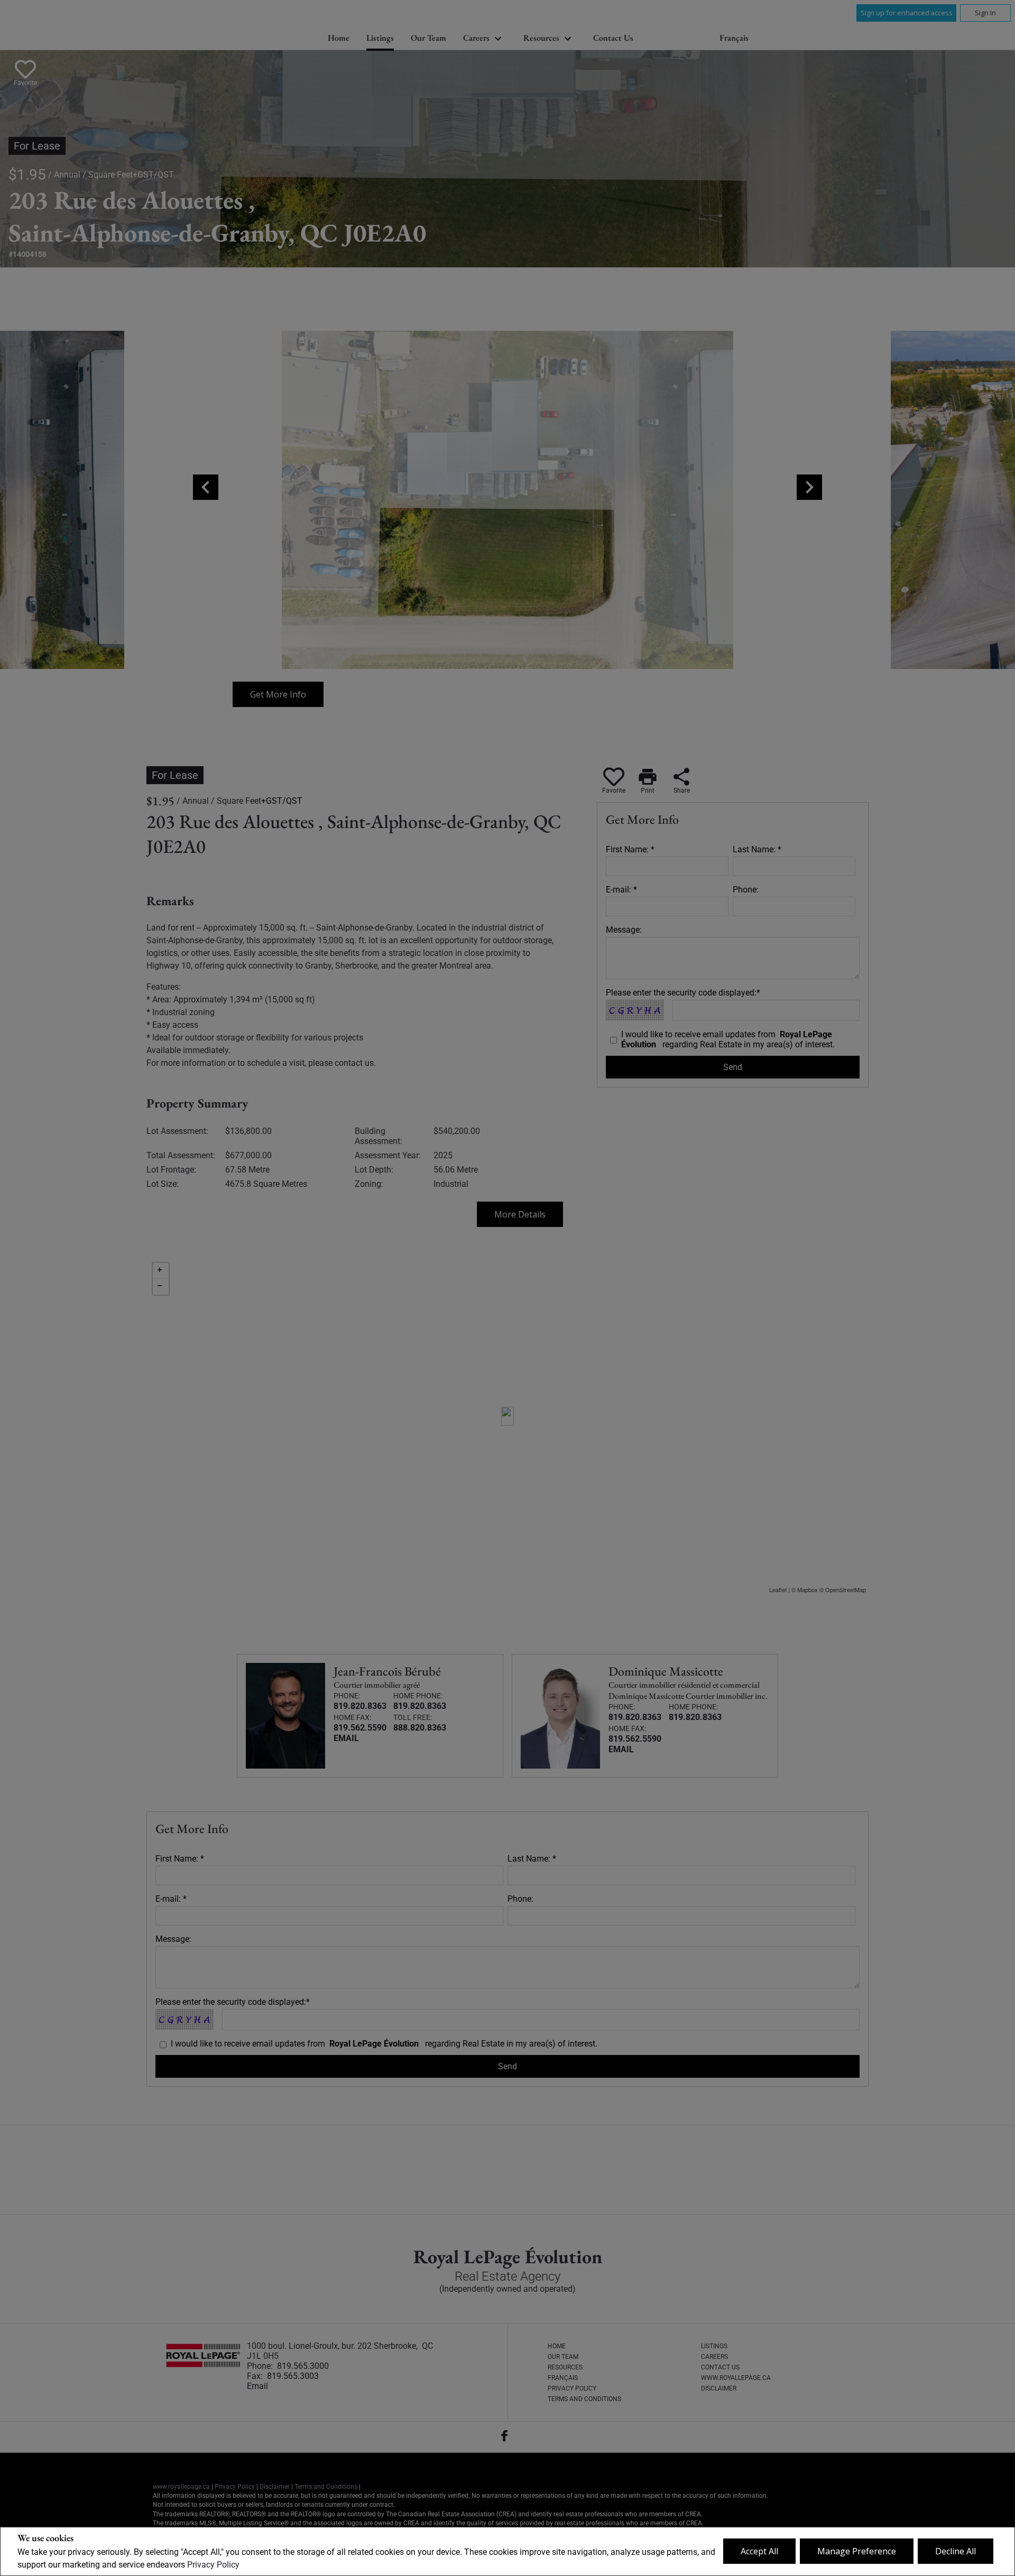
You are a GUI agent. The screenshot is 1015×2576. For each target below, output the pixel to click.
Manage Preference (857, 2551)
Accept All (759, 2551)
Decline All (956, 2551)
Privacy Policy (213, 2565)
